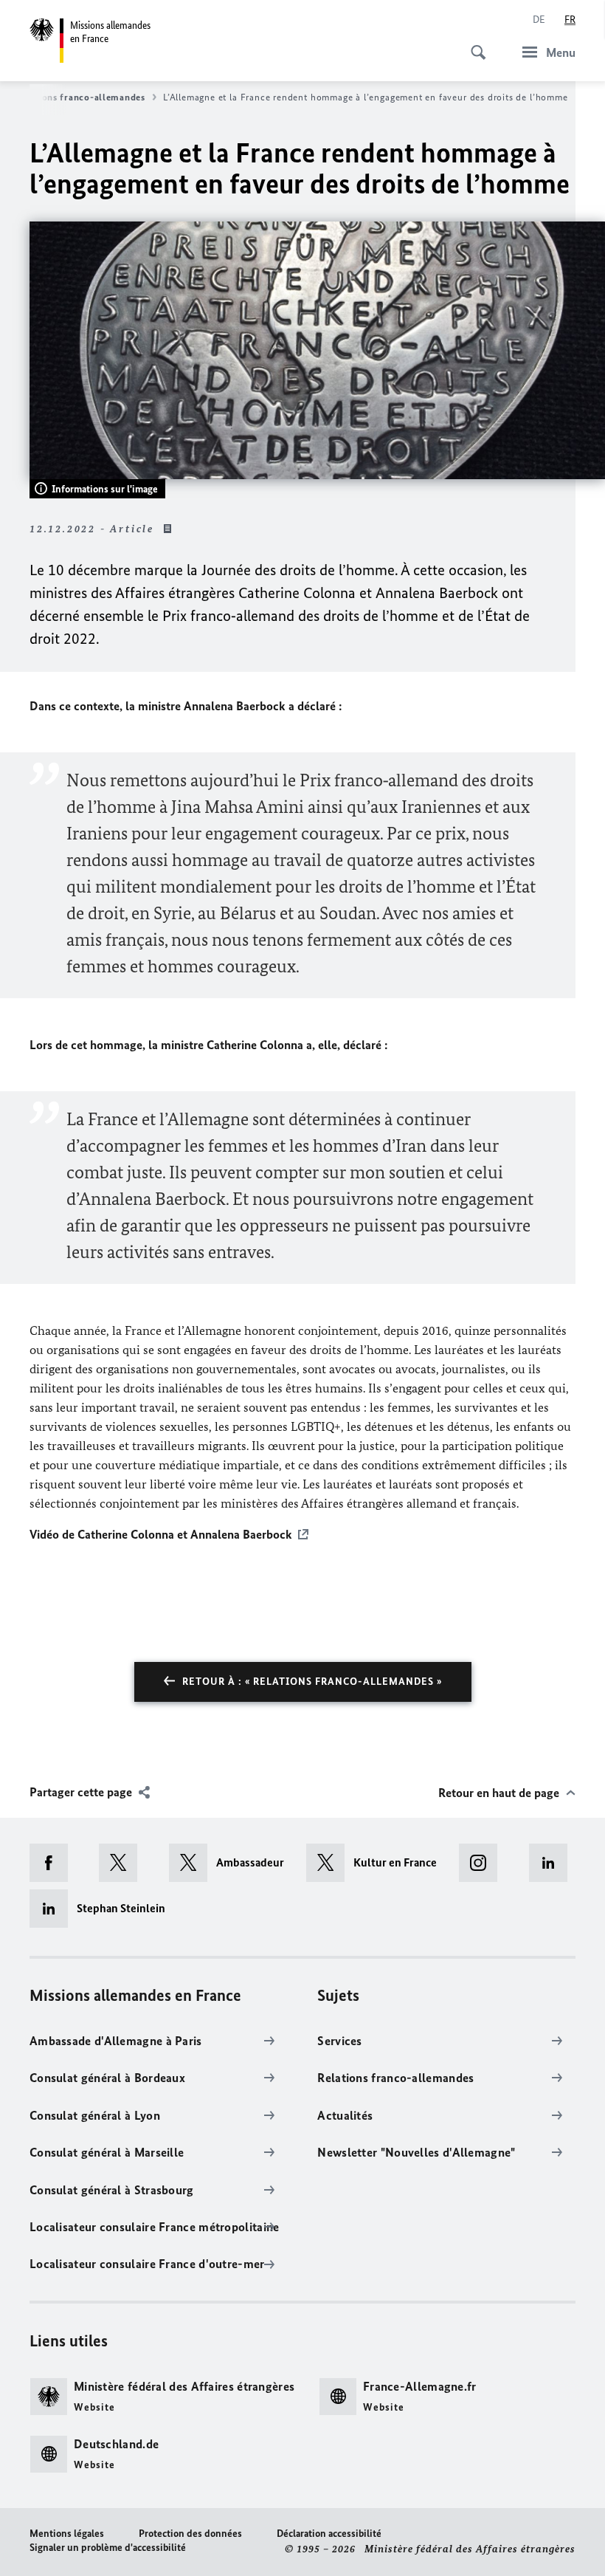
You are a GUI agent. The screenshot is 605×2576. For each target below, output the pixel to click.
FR (570, 20)
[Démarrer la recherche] (474, 44)
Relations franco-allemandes (80, 97)
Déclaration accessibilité (329, 2534)
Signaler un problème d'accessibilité (108, 2548)
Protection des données (190, 2534)
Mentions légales (67, 2534)
